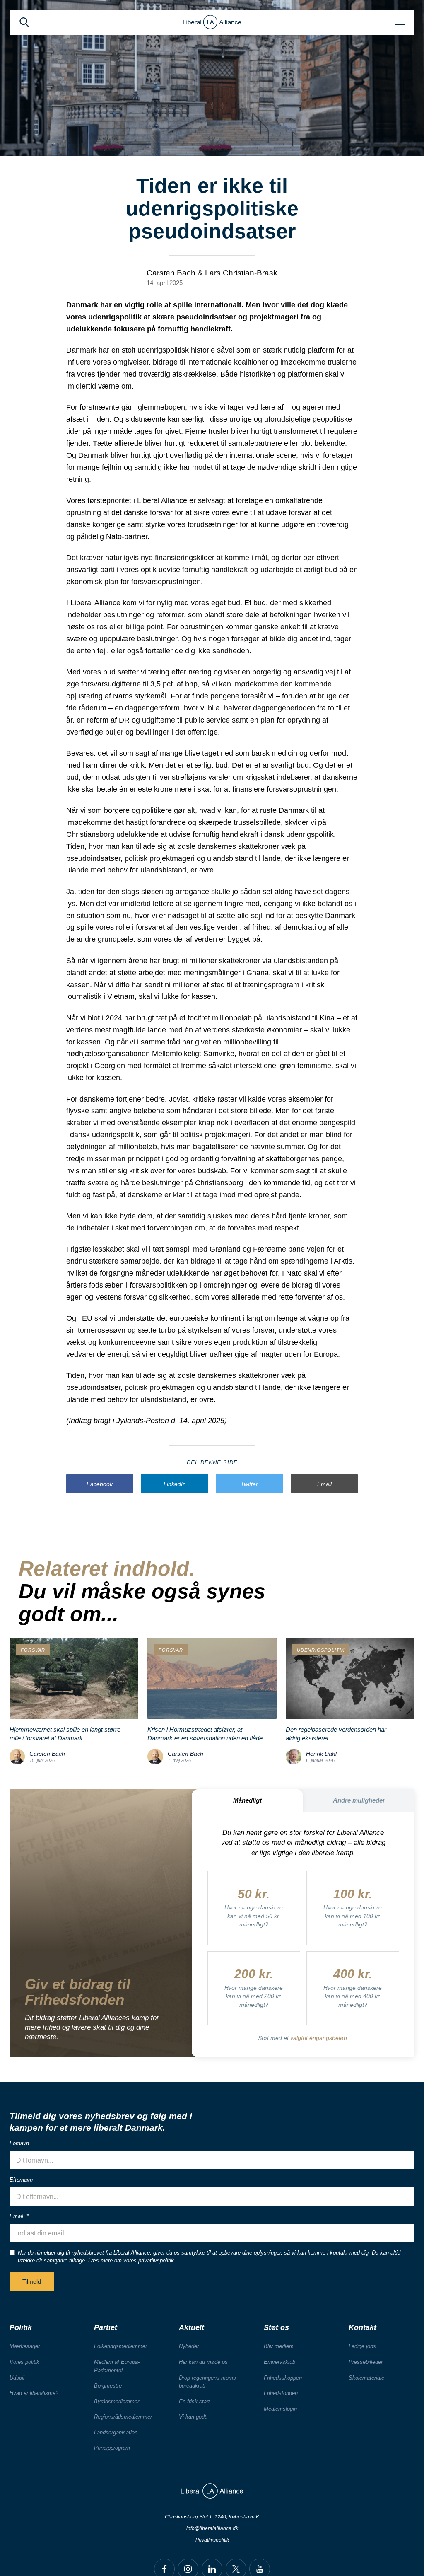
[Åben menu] (400, 22)
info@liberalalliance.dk (212, 2528)
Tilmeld (32, 2281)
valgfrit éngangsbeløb (319, 2038)
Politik (21, 2327)
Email (324, 1484)
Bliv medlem (279, 2346)
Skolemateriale (366, 2378)
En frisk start (194, 2401)
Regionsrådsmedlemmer (123, 2417)
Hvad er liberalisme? (34, 2393)
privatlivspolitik (156, 2261)
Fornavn (19, 2143)
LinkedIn (175, 1484)
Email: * (19, 2216)
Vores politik (24, 2362)
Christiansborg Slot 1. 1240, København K (212, 2517)
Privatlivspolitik (212, 2540)
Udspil (17, 2378)
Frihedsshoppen (283, 2378)
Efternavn (21, 2180)
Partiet (106, 2327)
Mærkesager (25, 2346)
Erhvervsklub (279, 2362)
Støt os (276, 2327)
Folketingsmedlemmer (120, 2346)
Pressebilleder (366, 2362)
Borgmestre (108, 2386)
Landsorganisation (116, 2432)
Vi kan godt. (193, 2417)
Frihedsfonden (281, 2393)
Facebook (100, 1484)
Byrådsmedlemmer (117, 2401)
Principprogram (112, 2448)
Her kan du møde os (203, 2362)
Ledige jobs (362, 2346)
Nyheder (189, 2346)
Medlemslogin (280, 2409)
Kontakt (363, 2327)
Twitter (249, 1484)
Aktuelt (192, 2327)
